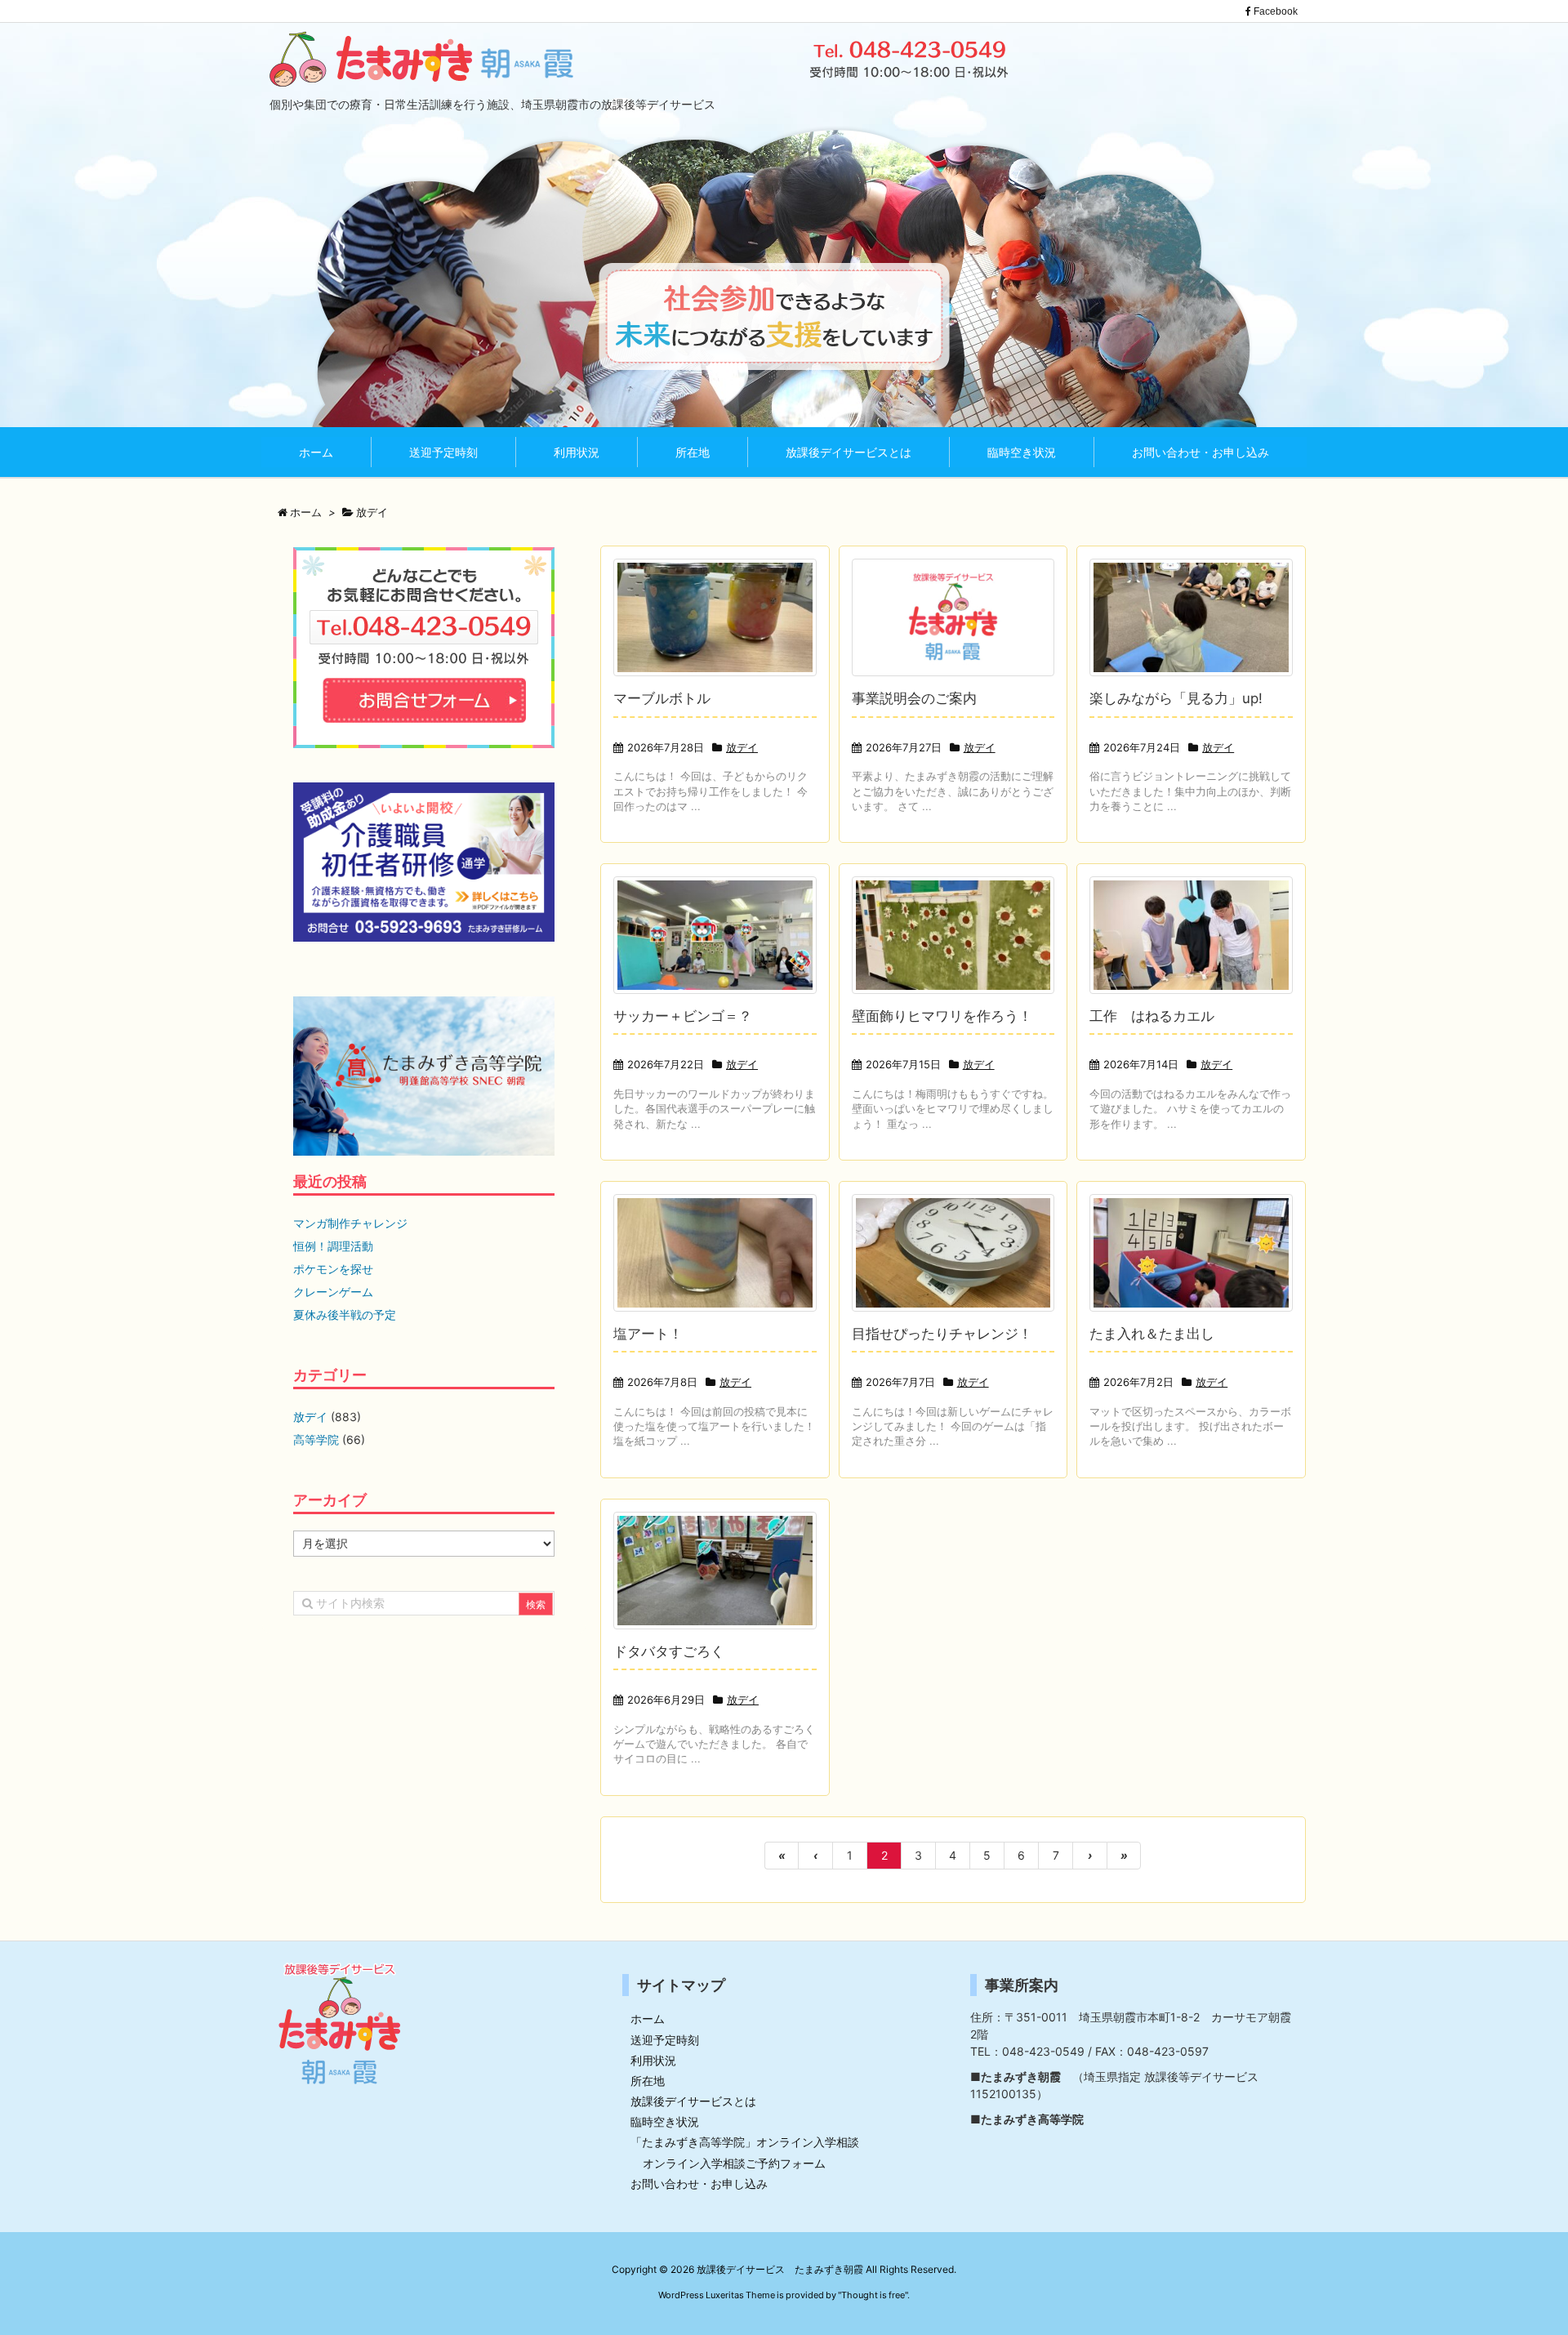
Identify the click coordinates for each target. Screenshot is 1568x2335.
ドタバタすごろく (669, 1651)
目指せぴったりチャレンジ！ (942, 1334)
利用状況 (653, 2060)
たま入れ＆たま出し (1152, 1334)
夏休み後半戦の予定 (345, 1315)
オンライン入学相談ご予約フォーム (734, 2163)
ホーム (648, 2019)
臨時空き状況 (665, 2121)
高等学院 (316, 1439)
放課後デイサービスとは (693, 2101)
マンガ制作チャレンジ (350, 1223)
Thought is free (873, 2295)
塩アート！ (648, 1334)
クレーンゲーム (333, 1292)
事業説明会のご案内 (914, 698)
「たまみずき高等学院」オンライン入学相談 (745, 2142)
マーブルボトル (662, 698)
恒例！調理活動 (333, 1246)
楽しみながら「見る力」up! (1176, 698)
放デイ (742, 747)
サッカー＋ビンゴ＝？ (683, 1016)
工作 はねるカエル (1152, 1016)
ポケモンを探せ (333, 1269)
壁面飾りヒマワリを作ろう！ (942, 1016)
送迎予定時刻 (665, 2040)
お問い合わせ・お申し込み (699, 2183)
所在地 (648, 2081)
